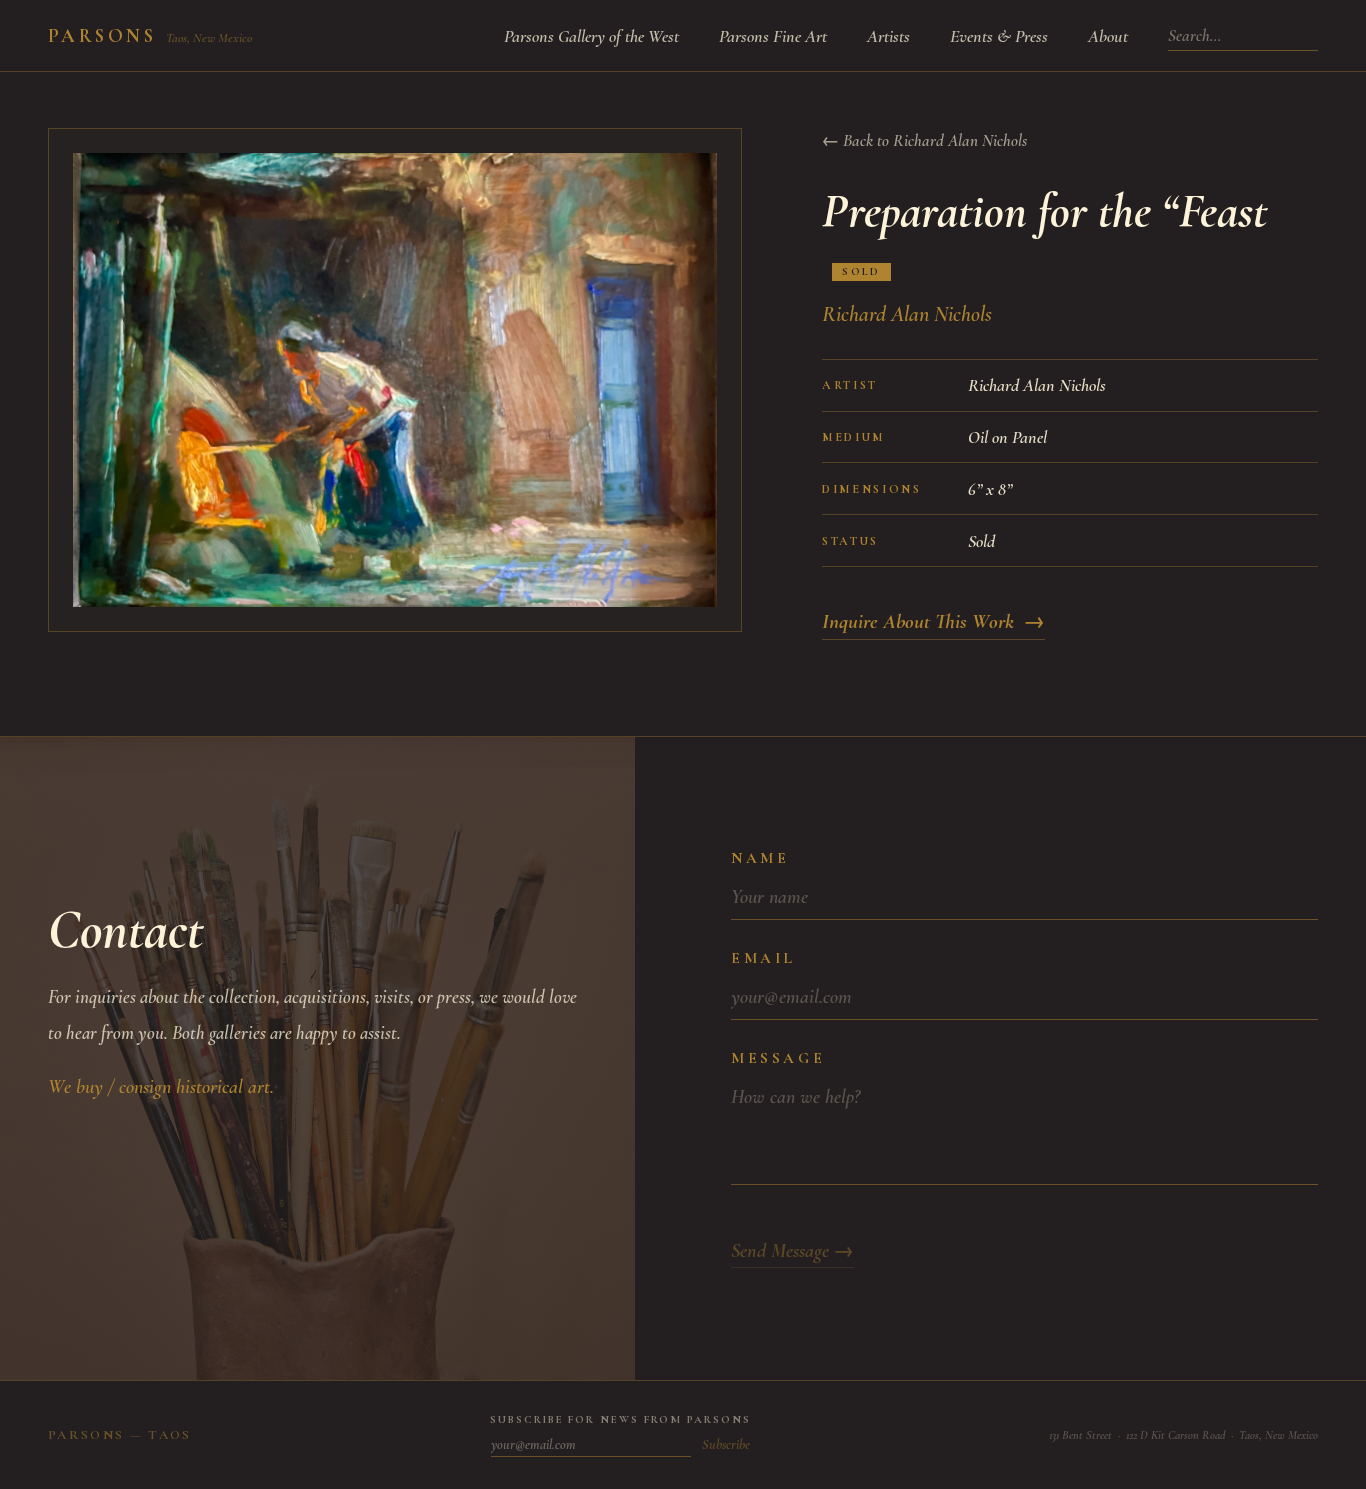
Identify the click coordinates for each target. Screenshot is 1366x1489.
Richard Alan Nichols (907, 314)
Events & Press (999, 36)
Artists (888, 36)
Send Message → (792, 1251)
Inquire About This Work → (933, 621)
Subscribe (726, 1444)
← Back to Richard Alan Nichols (924, 140)
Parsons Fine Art (773, 36)
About (1108, 36)
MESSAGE (778, 1058)
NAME (760, 858)
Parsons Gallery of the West (591, 36)
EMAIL (763, 958)
